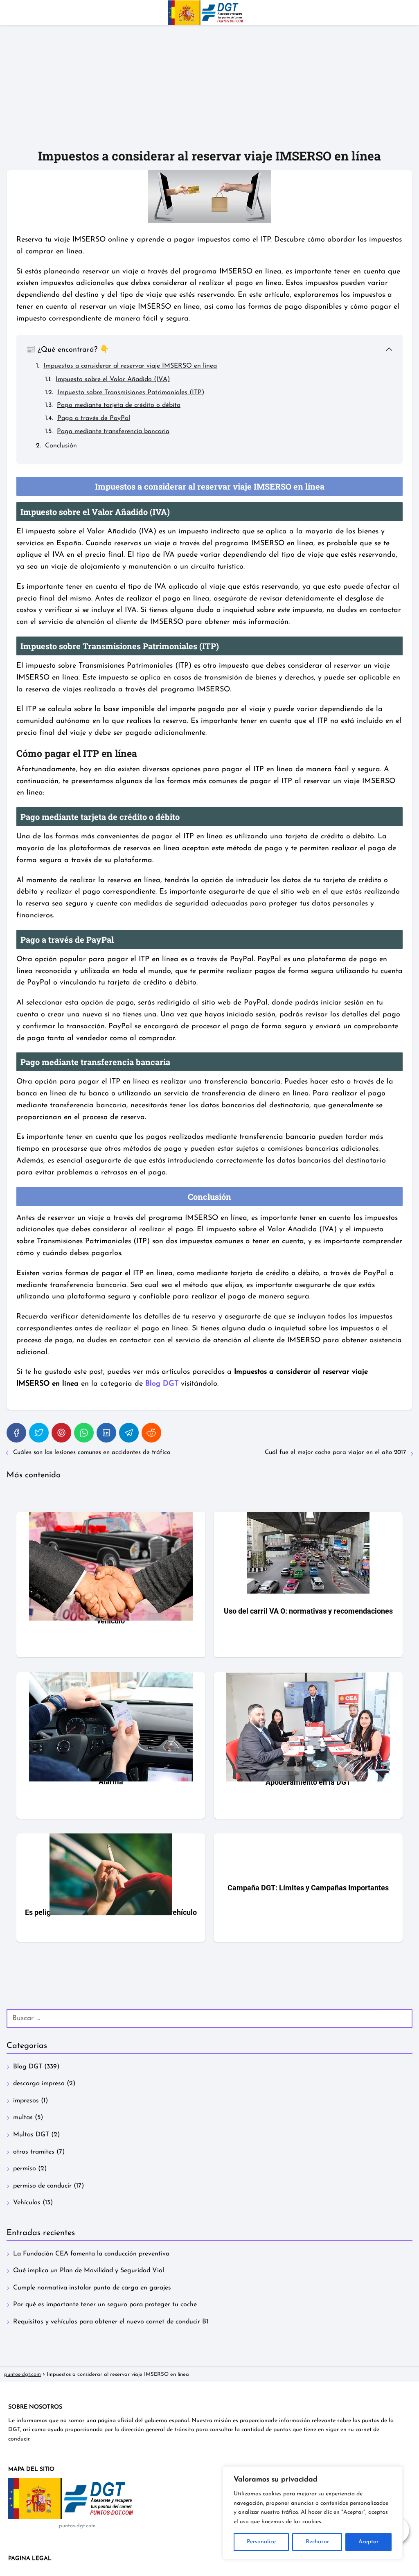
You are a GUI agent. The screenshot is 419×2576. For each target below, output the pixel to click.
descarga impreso (39, 2084)
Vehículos (27, 2203)
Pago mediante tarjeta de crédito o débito (119, 405)
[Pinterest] (61, 1433)
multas (23, 2118)
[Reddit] (151, 1433)
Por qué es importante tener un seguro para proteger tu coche (105, 2305)
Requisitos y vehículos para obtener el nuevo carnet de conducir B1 (111, 2322)
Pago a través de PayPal (94, 418)
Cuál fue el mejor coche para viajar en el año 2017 (335, 1453)
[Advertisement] (209, 86)
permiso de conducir (42, 2186)
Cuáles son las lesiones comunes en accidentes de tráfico (92, 1453)
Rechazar (317, 2542)
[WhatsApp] (84, 1433)
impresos (26, 2101)
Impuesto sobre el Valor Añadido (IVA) (113, 379)
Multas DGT (31, 2135)
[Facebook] (16, 1433)
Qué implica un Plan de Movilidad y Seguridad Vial (89, 2271)
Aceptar (368, 2542)
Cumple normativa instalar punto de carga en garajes (92, 2288)
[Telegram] (129, 1433)
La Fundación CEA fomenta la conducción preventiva (91, 2254)
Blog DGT (28, 2067)
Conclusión (61, 446)
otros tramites (34, 2152)
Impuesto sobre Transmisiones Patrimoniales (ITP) (131, 393)
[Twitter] (39, 1433)
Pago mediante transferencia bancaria (113, 431)
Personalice (261, 2542)
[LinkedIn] (106, 1433)
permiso (25, 2169)
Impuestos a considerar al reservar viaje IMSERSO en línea (130, 366)
